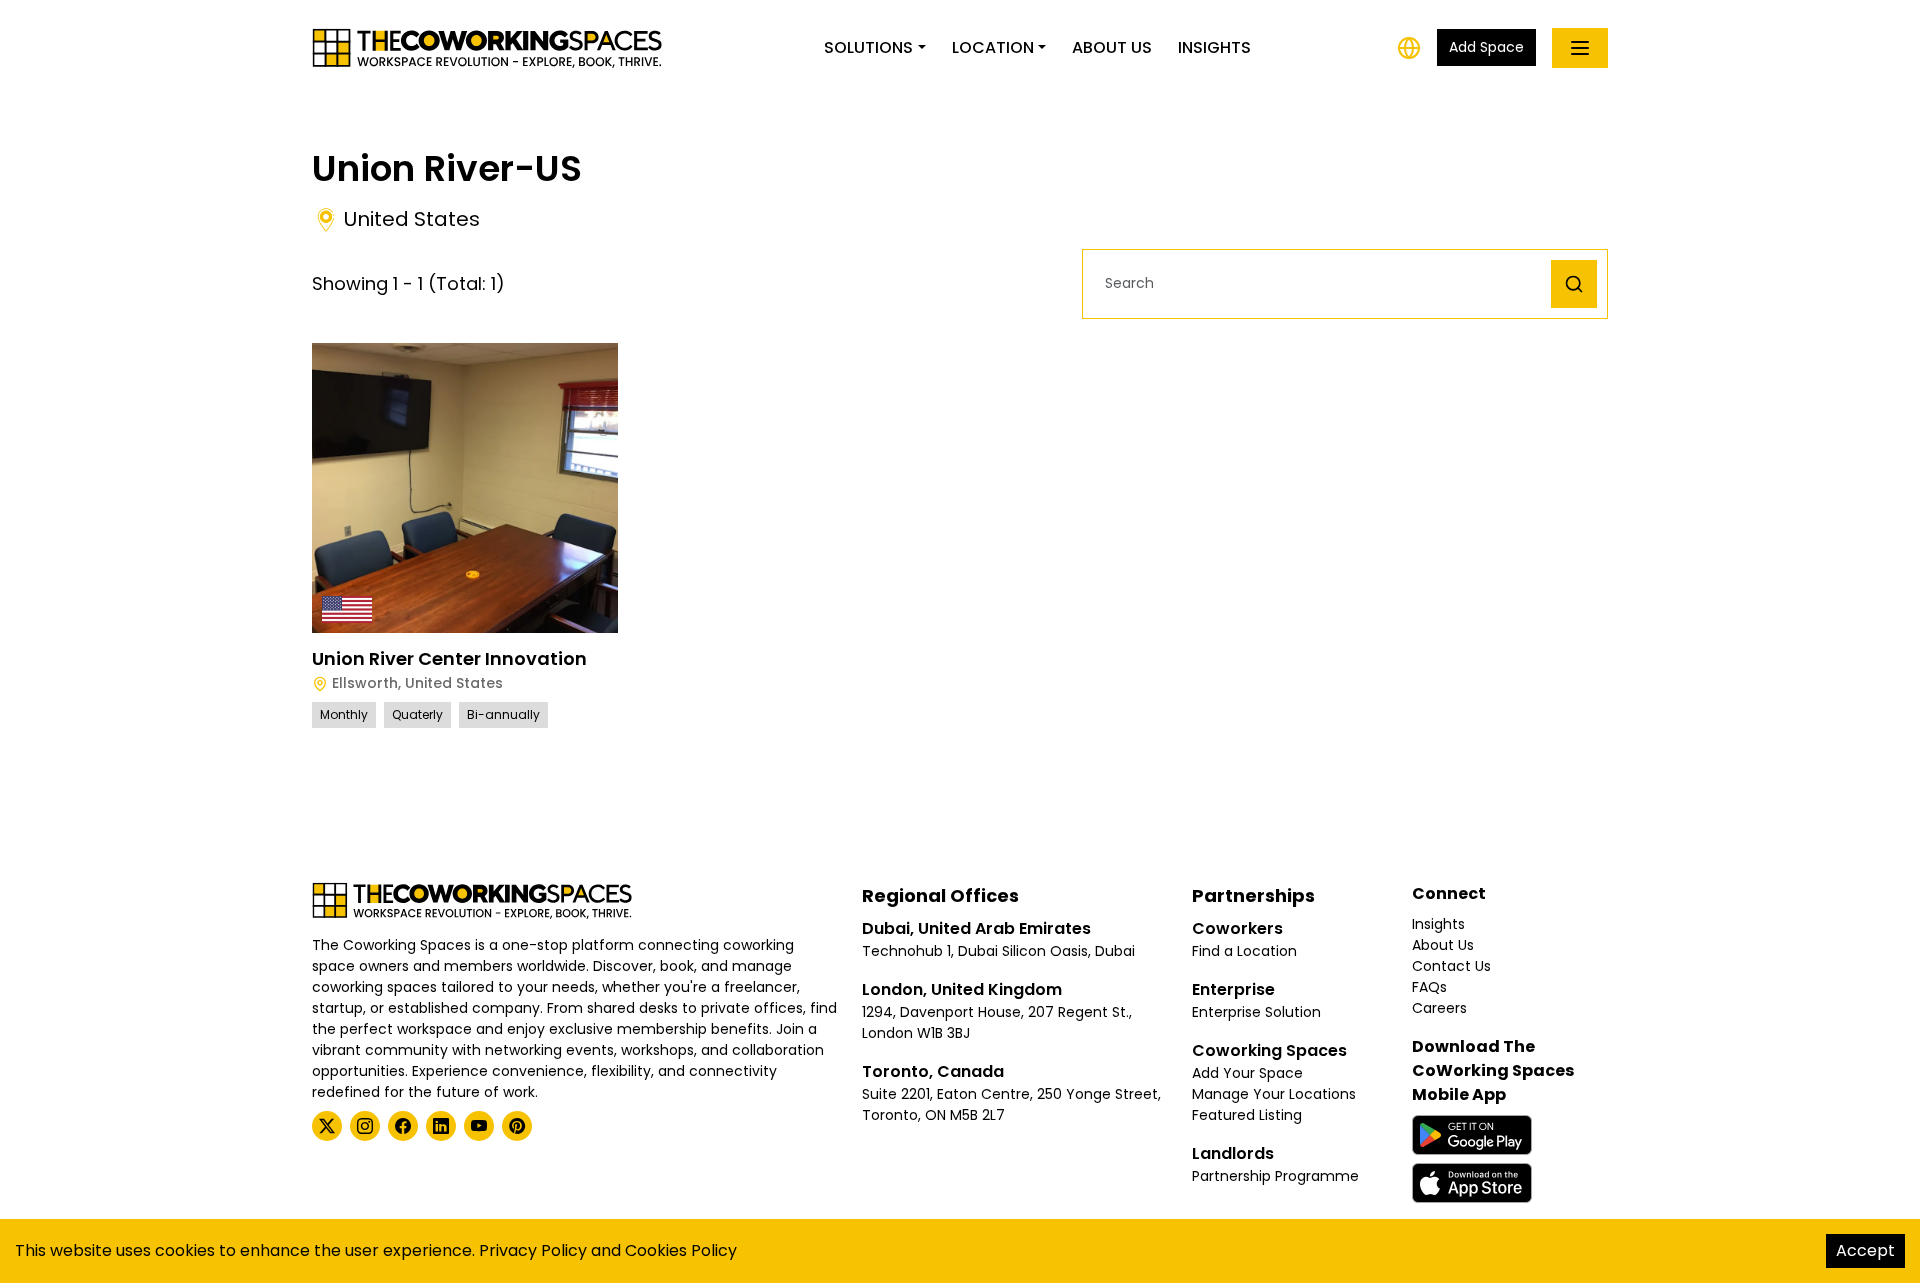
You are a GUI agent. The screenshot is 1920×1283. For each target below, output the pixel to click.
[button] (1322, 283)
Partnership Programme (1275, 1176)
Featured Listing (1247, 1115)
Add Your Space (1247, 1073)
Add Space (1486, 47)
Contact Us (1451, 966)
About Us (1112, 47)
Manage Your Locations (1274, 1094)
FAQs (1429, 987)
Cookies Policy (681, 1250)
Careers (1439, 1008)
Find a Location (1244, 951)
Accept (1865, 1250)
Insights (1214, 47)
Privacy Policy (533, 1250)
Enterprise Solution (1256, 1012)
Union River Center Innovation (449, 658)
